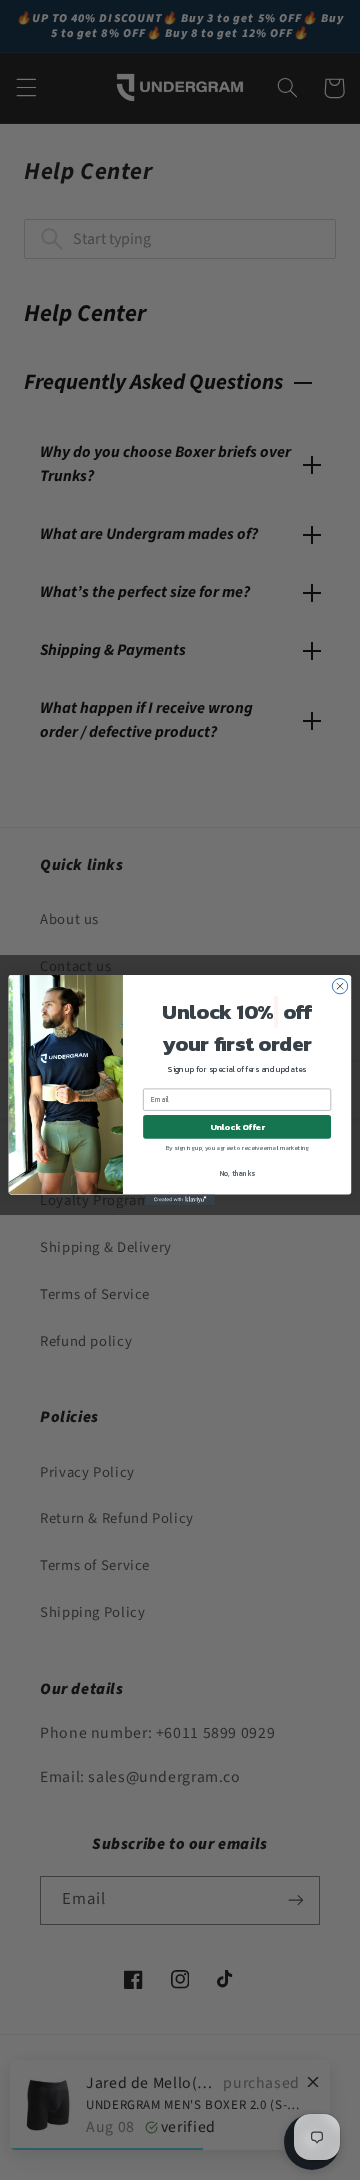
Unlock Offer (237, 1126)
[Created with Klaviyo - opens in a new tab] (180, 1199)
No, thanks (237, 1174)
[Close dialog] (339, 985)
